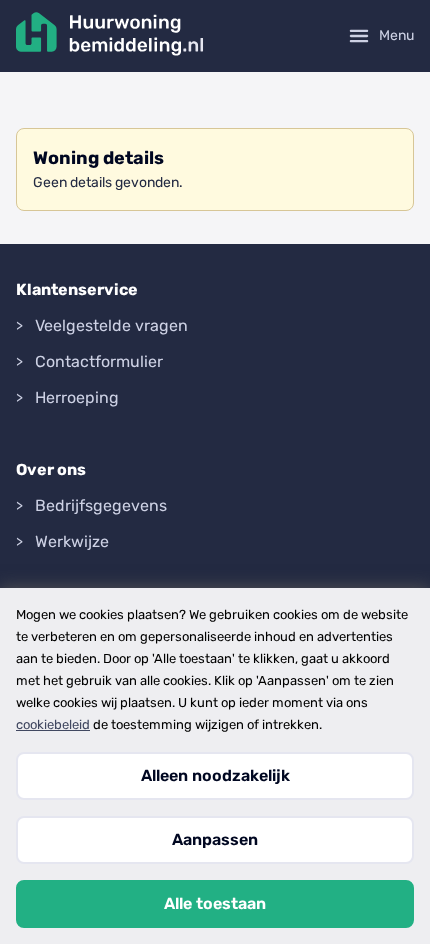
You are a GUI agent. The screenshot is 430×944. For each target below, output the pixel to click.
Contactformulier (99, 361)
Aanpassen (215, 839)
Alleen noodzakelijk (215, 775)
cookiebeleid (53, 724)
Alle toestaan (215, 903)
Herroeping (77, 397)
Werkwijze (72, 541)
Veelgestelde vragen (111, 325)
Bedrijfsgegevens (101, 505)
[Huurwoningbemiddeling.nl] (110, 36)
